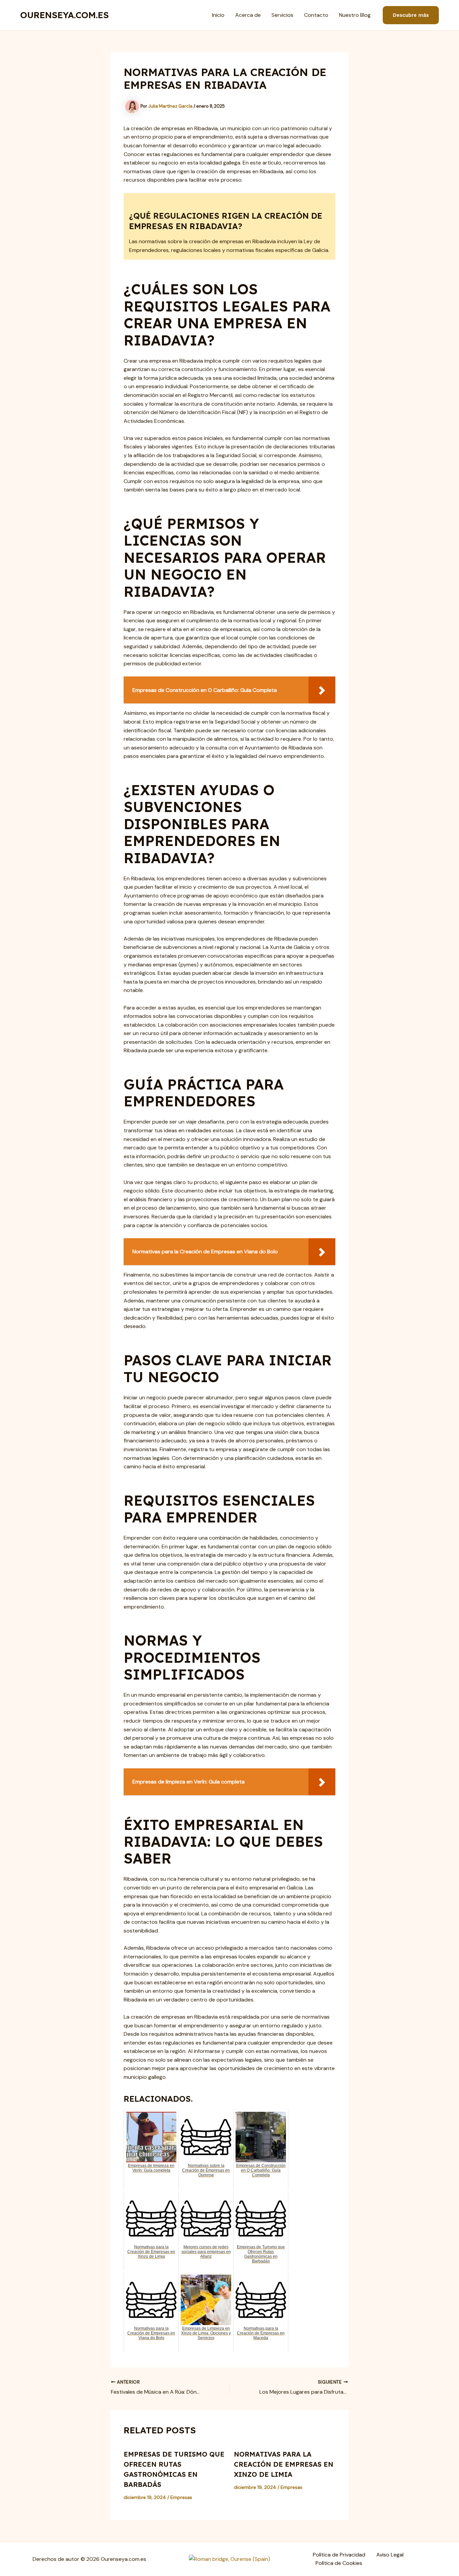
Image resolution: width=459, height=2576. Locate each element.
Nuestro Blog (355, 15)
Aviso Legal (390, 2555)
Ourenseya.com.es (65, 15)
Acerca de (248, 15)
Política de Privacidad (339, 2555)
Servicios (282, 15)
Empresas (181, 2497)
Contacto (316, 15)
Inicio (218, 15)
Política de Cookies (339, 2563)
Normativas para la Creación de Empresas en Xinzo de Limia (284, 2464)
